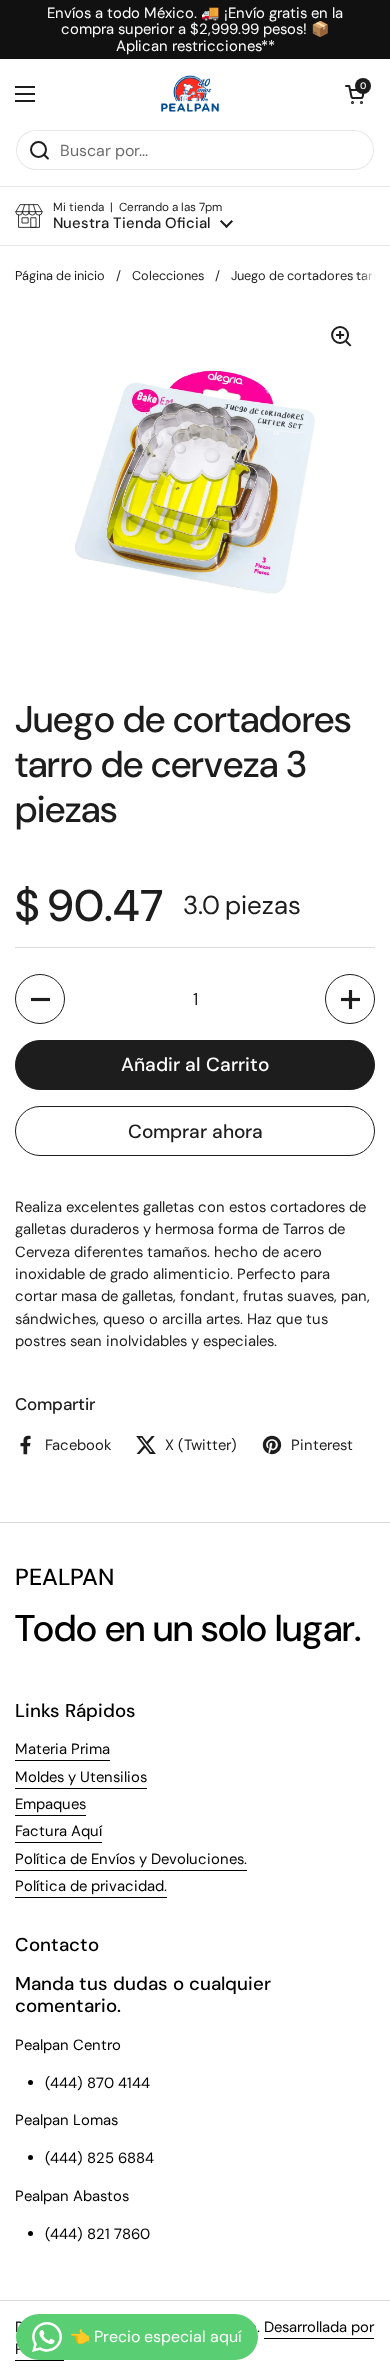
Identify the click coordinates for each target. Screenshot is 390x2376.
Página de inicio (60, 275)
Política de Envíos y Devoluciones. (131, 1859)
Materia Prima (62, 1749)
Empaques (50, 1804)
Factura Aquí (58, 1831)
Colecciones (168, 275)
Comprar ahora (195, 1131)
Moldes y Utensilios (81, 1777)
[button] (355, 94)
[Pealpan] (190, 94)
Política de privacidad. (91, 1886)
